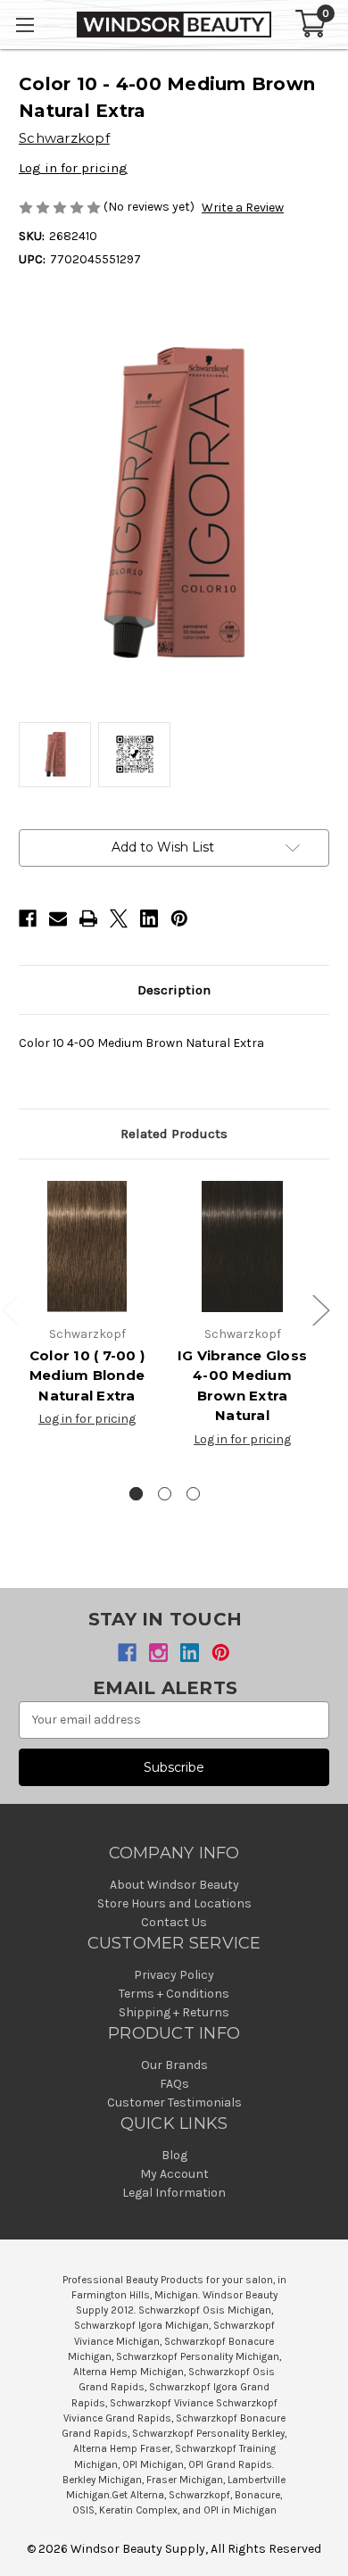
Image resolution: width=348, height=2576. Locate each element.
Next (320, 1309)
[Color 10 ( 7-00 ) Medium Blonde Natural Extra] (87, 1246)
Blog (174, 2155)
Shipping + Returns (174, 2012)
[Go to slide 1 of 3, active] (136, 1494)
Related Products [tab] (174, 1134)
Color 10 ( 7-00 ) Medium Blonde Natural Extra (87, 1375)
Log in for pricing (73, 168)
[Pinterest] (179, 918)
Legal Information (174, 2193)
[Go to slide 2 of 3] (165, 1494)
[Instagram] (158, 1653)
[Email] (58, 918)
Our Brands (174, 2065)
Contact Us (174, 1922)
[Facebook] (28, 918)
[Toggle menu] (25, 25)
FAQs (174, 2084)
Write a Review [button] (243, 208)
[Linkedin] (149, 918)
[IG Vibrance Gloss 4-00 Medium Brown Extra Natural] (242, 1246)
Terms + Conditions (174, 1994)
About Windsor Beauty (174, 1885)
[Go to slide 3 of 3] (193, 1494)
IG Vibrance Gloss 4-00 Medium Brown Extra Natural (242, 1386)
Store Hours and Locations (174, 1903)
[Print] (88, 918)
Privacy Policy (174, 1975)
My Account (174, 2174)
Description (174, 990)
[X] (119, 918)
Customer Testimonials (174, 2102)
